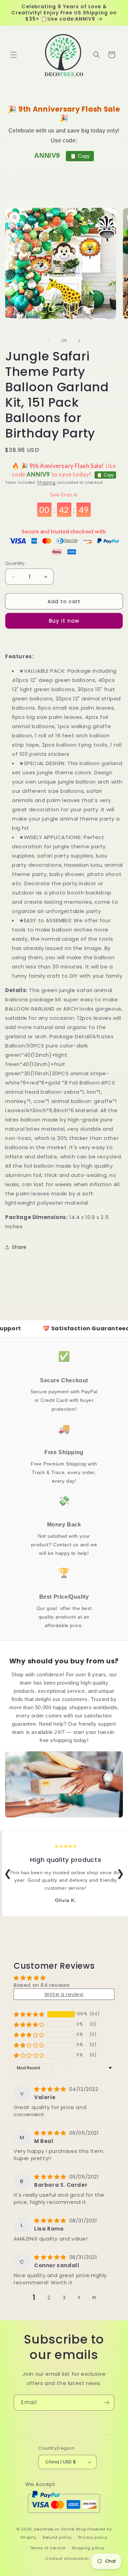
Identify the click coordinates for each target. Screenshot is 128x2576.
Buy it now (64, 621)
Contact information (67, 2559)
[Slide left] (49, 341)
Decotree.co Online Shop (60, 2529)
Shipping (46, 483)
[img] (51, 2089)
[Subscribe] (106, 2403)
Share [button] (19, 1247)
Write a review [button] (64, 1994)
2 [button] (49, 2298)
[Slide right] (79, 341)
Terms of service (48, 2548)
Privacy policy (93, 2537)
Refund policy (57, 2537)
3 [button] (64, 2298)
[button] (14, 55)
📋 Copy (80, 156)
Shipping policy (88, 2548)
